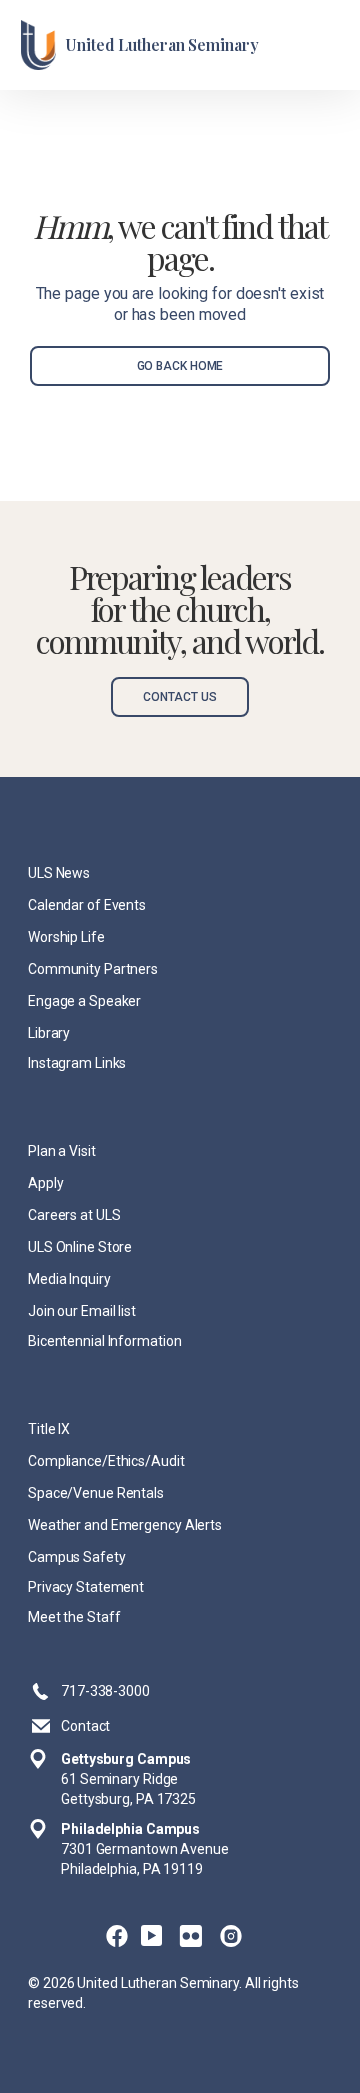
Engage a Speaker (84, 1001)
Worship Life (66, 937)
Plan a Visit (62, 1151)
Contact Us (179, 697)
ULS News (59, 873)
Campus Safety (77, 1557)
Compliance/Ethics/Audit (106, 1461)
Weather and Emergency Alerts (125, 1525)
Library (49, 1033)
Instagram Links (77, 1063)
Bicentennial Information (104, 1341)
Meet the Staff (74, 1617)
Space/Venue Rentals (96, 1493)
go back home (180, 366)
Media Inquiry (69, 1279)
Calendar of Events (87, 905)
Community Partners (93, 969)
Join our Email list (82, 1311)
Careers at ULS (74, 1215)
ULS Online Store (80, 1247)
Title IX (49, 1429)
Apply (45, 1183)
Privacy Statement (86, 1587)
